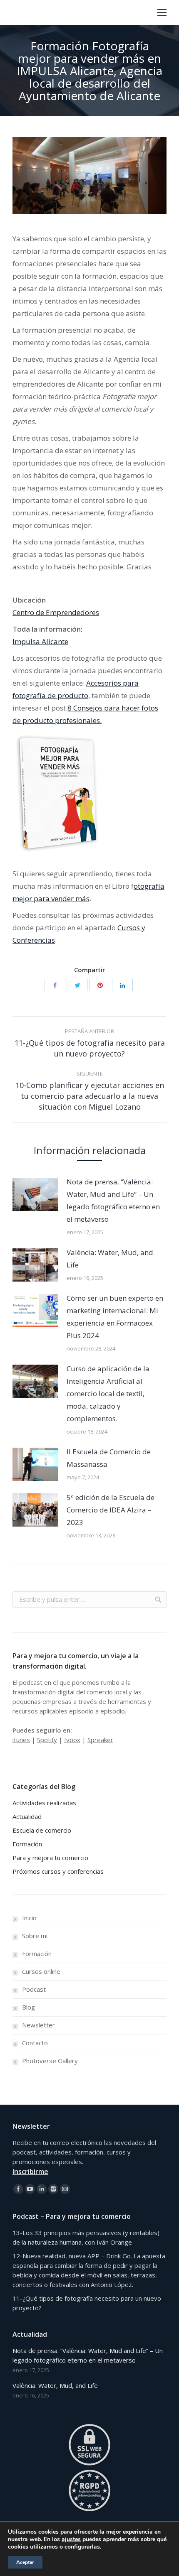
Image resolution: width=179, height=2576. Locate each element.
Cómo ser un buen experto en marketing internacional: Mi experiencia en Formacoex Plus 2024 (115, 1317)
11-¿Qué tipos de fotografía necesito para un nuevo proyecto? (87, 2303)
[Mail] (65, 2189)
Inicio (29, 1918)
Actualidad (27, 1816)
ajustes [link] (71, 2539)
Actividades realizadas (44, 1803)
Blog (29, 2007)
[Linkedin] (42, 2189)
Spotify (47, 1740)
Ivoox (72, 1740)
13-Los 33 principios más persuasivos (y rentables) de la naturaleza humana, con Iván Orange (86, 2237)
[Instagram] (53, 2189)
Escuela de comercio (42, 1830)
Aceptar (25, 2562)
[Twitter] (77, 985)
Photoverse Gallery (50, 2061)
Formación (27, 1844)
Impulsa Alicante (40, 641)
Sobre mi (35, 1936)
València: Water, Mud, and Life (110, 1259)
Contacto (35, 2043)
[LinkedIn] (122, 985)
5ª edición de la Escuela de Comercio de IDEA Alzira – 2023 (111, 1510)
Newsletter (39, 2025)
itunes (21, 1740)
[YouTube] (30, 2189)
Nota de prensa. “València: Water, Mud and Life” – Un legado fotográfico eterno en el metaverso (113, 1200)
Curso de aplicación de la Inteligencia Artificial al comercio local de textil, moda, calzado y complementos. (108, 1393)
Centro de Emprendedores (56, 612)
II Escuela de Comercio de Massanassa (109, 1458)
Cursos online (41, 1971)
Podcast (34, 1989)
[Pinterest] (100, 985)
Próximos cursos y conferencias (58, 1871)
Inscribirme (30, 2172)
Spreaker (100, 1740)
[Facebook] (55, 985)
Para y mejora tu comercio (50, 1858)
